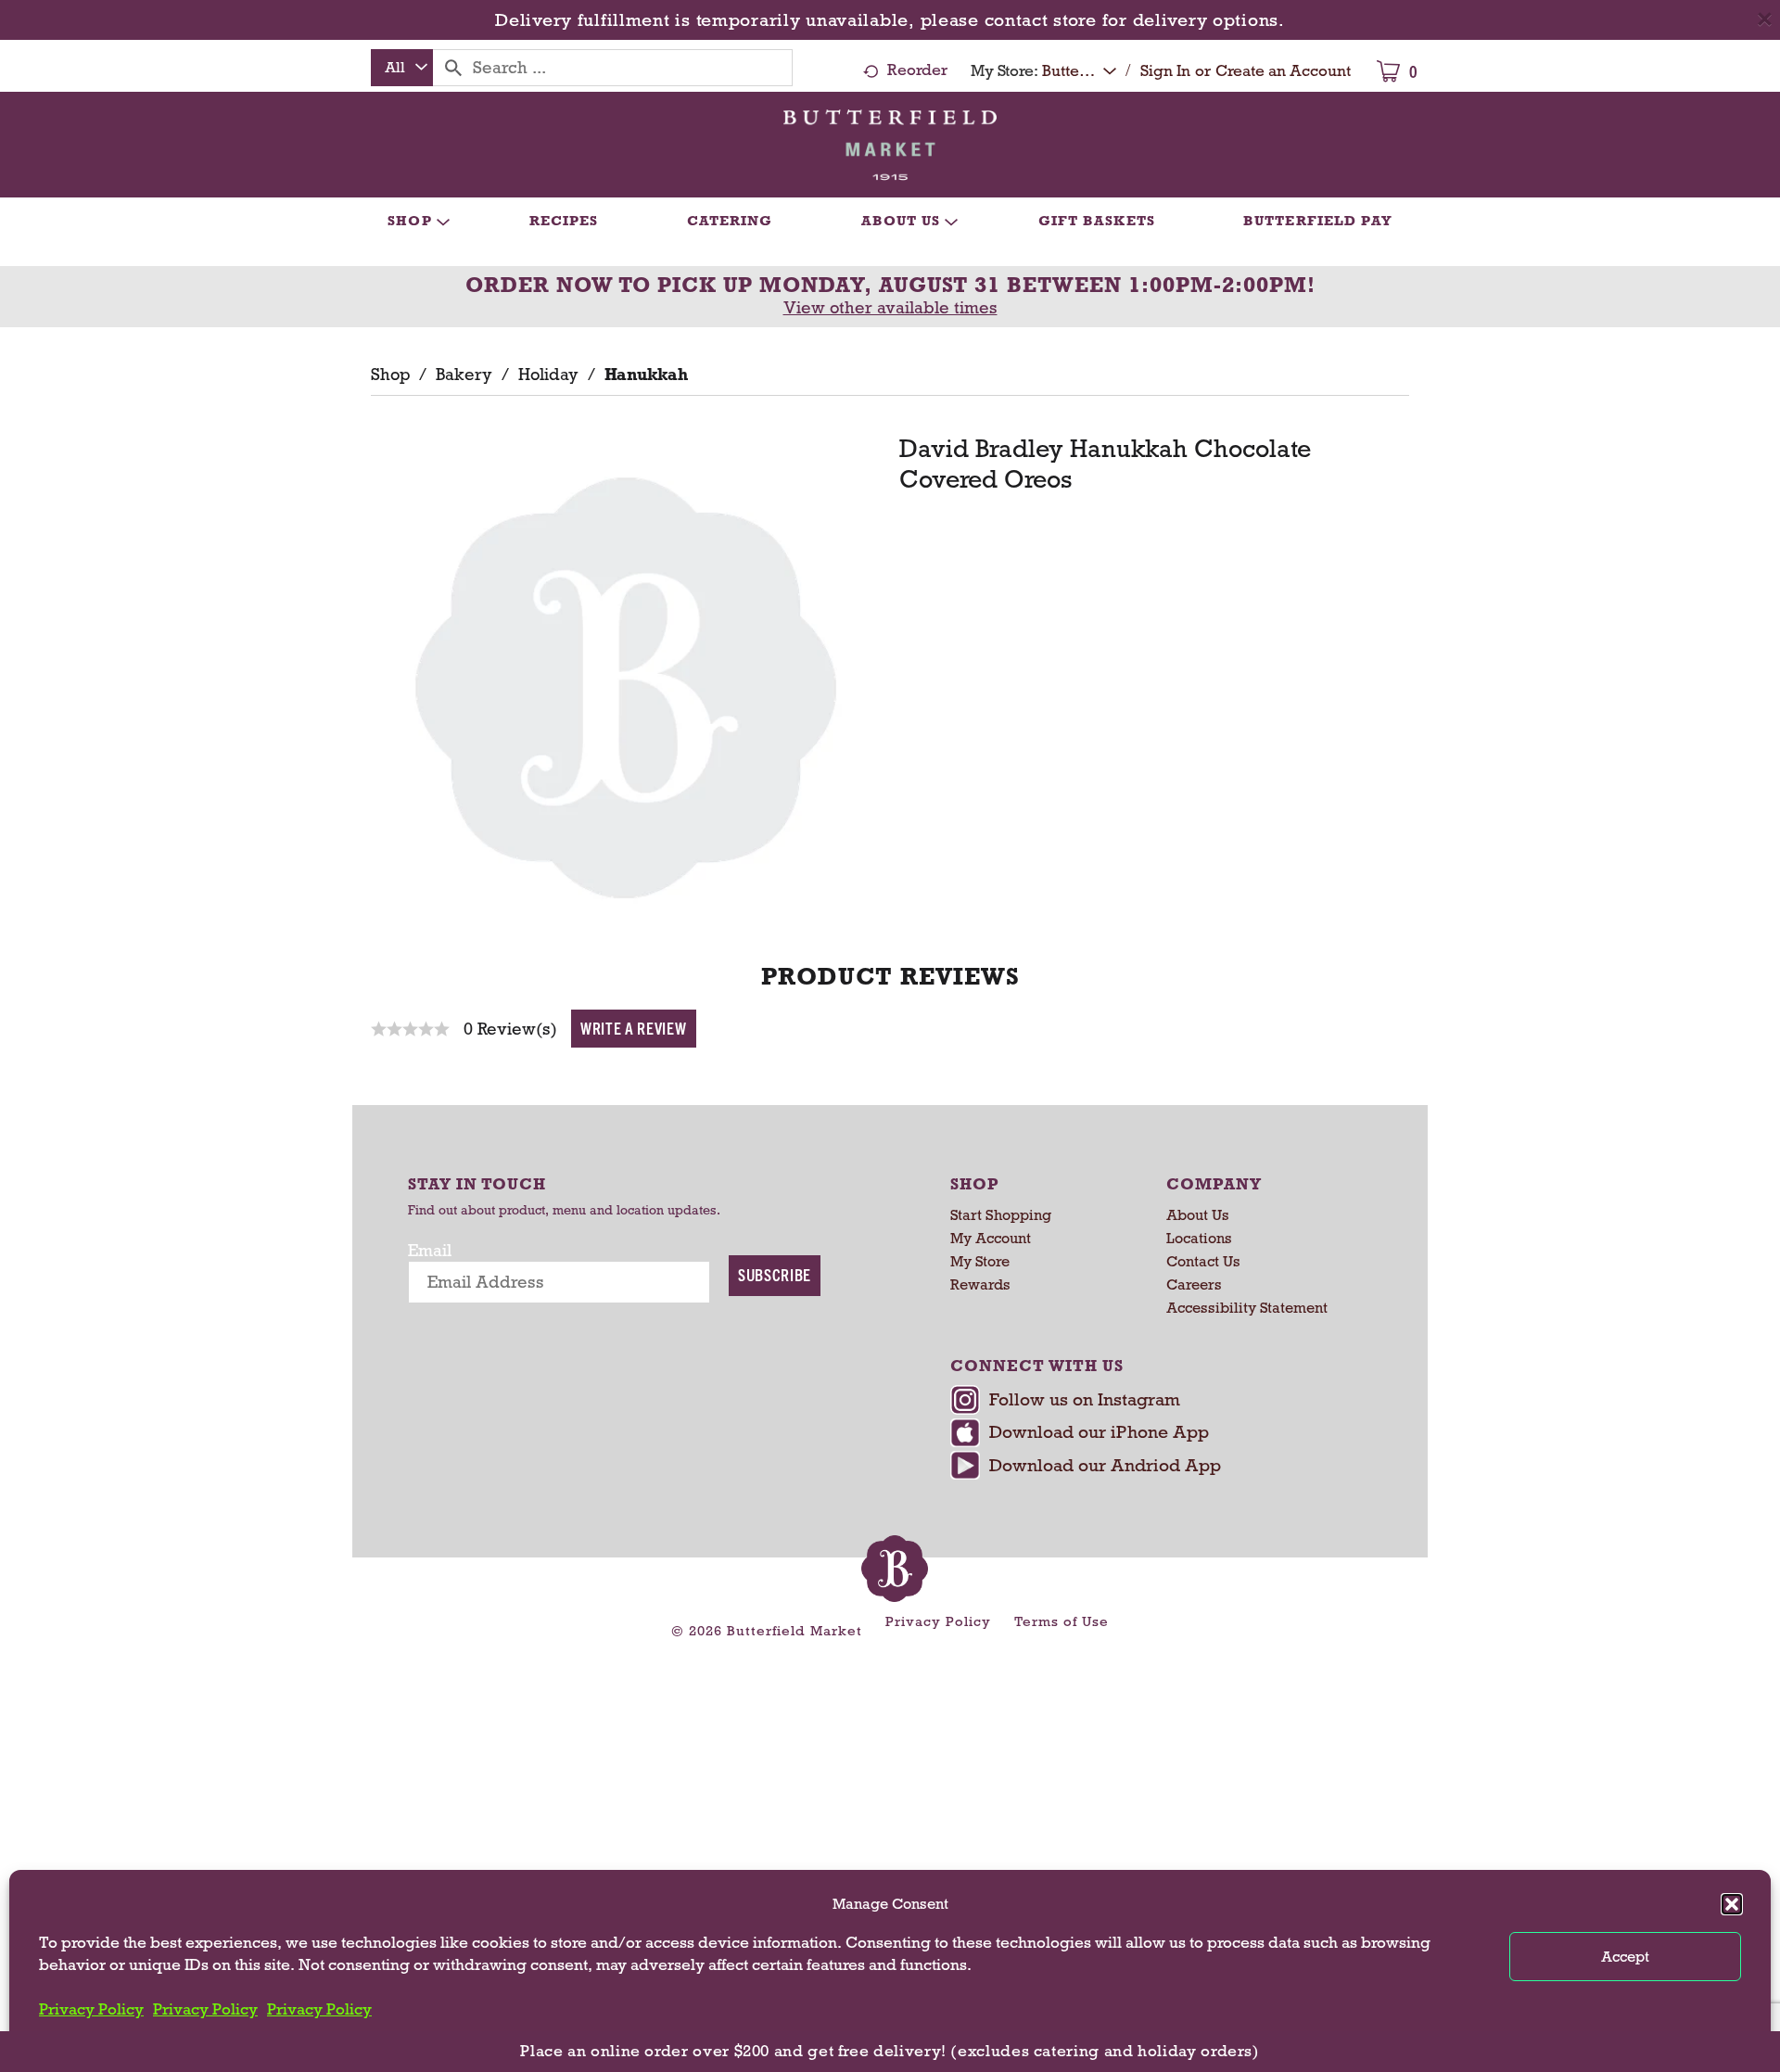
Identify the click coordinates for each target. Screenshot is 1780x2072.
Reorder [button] (917, 70)
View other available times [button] (890, 308)
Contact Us (1203, 1261)
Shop (390, 375)
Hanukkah (646, 375)
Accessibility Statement (1247, 1308)
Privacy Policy (91, 2009)
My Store (980, 1261)
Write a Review (634, 1028)
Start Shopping (1001, 1215)
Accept (1625, 1957)
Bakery (464, 375)
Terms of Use (1062, 1621)
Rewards (980, 1284)
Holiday (548, 375)
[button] (1732, 1904)
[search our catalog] (453, 68)
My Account (991, 1238)
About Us (1198, 1215)
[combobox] (402, 68)
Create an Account (1283, 71)
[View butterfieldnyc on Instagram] (1157, 1402)
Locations (1199, 1238)
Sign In (1165, 71)
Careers (1194, 1284)
